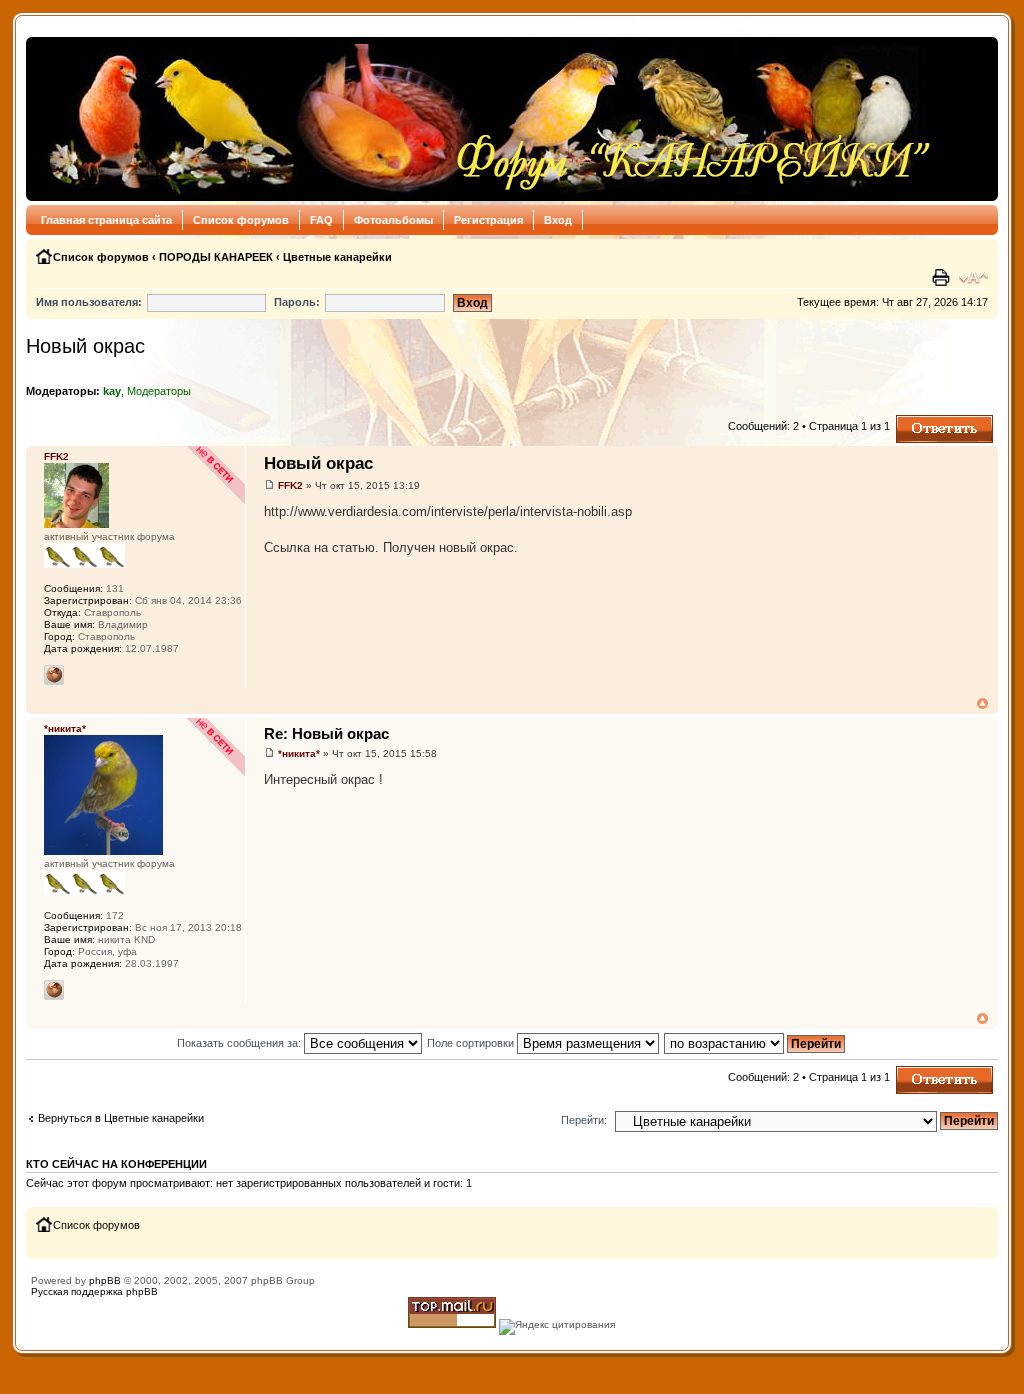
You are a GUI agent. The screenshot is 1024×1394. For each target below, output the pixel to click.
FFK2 (290, 485)
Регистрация (488, 220)
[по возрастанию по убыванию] (755, 1043)
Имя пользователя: (89, 302)
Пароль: (297, 302)
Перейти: (584, 1120)
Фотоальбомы (393, 220)
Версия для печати (943, 278)
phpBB (105, 1280)
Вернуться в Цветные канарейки (121, 1118)
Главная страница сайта (106, 220)
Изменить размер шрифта (973, 278)
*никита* (299, 753)
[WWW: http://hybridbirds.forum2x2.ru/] (54, 675)
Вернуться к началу (982, 703)
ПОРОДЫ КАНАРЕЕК (216, 257)
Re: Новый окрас (326, 733)
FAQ (321, 220)
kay (112, 391)
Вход (558, 220)
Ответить (920, 421)
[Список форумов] (484, 119)
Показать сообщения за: (240, 1043)
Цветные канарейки (337, 257)
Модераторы (159, 391)
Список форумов (241, 220)
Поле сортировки (472, 1043)
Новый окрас (85, 346)
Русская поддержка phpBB (94, 1291)
